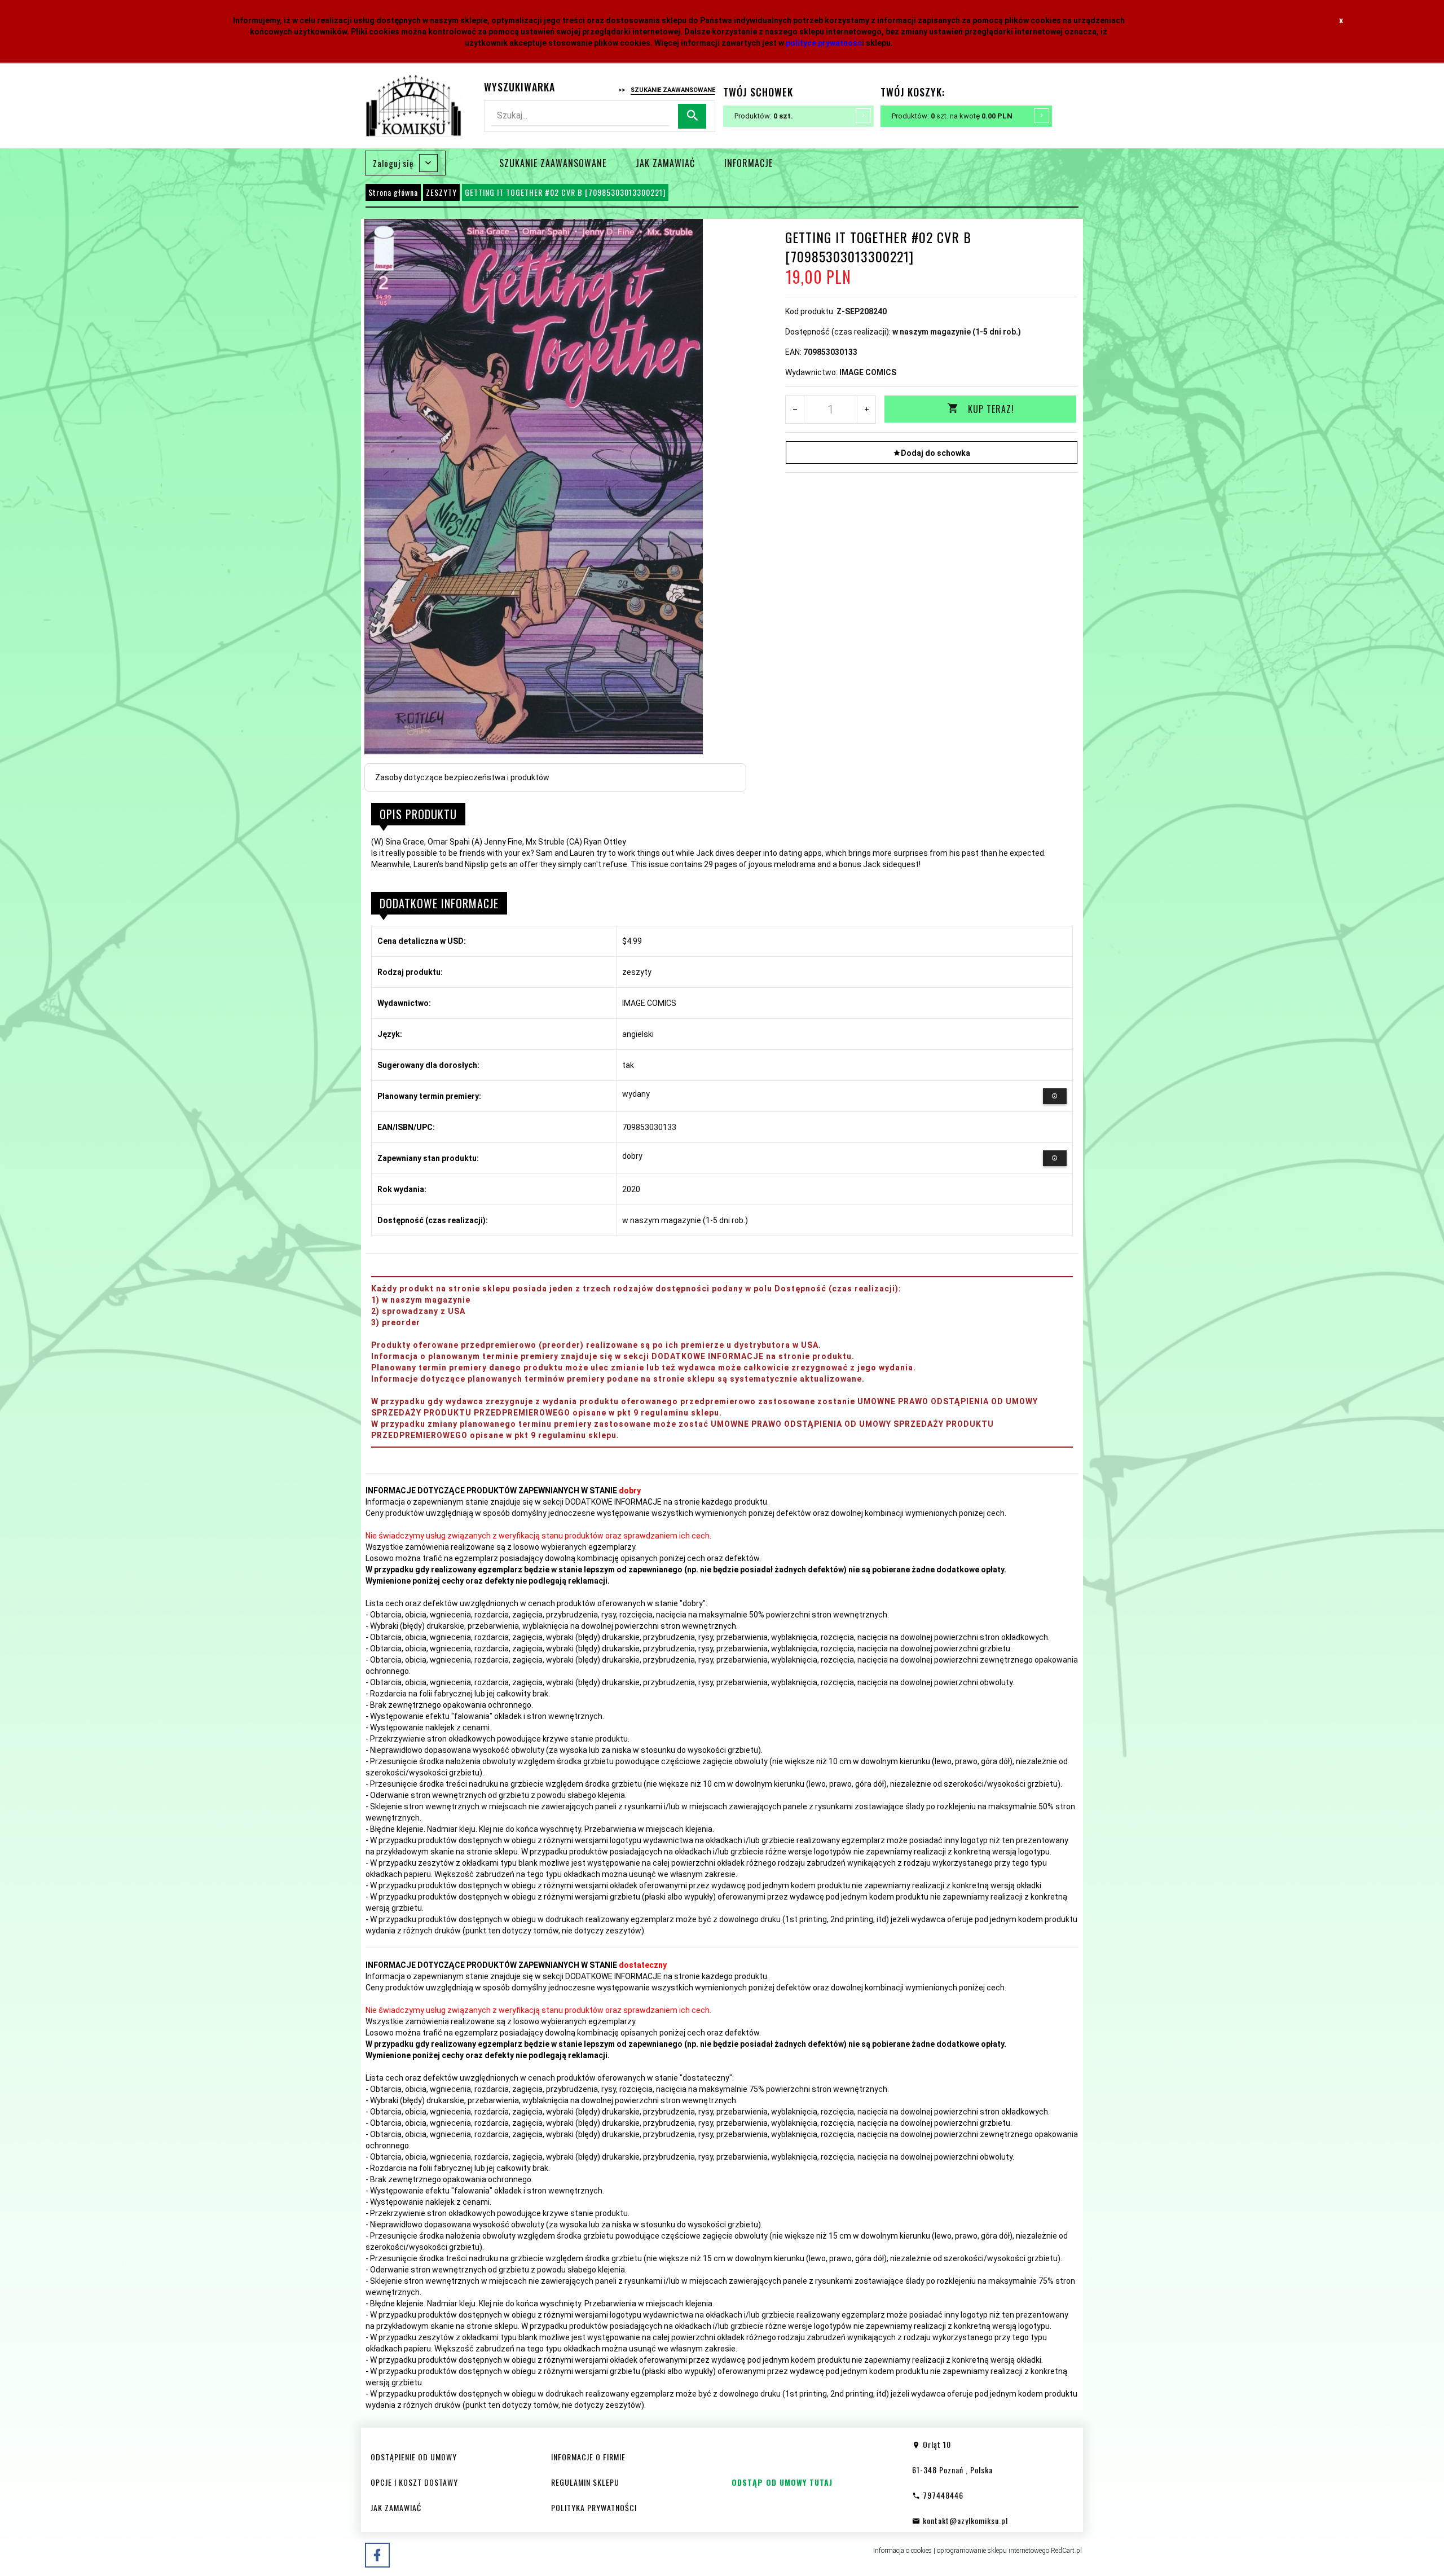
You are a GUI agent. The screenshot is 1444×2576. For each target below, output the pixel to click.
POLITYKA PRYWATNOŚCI (594, 2507)
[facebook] (377, 2555)
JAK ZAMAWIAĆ (665, 163)
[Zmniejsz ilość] (795, 410)
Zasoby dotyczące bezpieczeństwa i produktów (462, 777)
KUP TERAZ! (991, 409)
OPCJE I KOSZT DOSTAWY (414, 2482)
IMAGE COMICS (868, 372)
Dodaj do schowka (935, 453)
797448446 (942, 2495)
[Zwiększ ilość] (866, 410)
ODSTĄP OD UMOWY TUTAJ (782, 2482)
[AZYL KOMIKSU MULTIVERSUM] (414, 105)
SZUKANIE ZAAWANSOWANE (553, 163)
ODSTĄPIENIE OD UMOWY (414, 2457)
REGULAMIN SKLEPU (585, 2482)
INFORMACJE (749, 163)
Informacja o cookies (902, 2551)
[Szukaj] (692, 117)
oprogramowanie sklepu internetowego (993, 2551)
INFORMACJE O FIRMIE (588, 2457)
